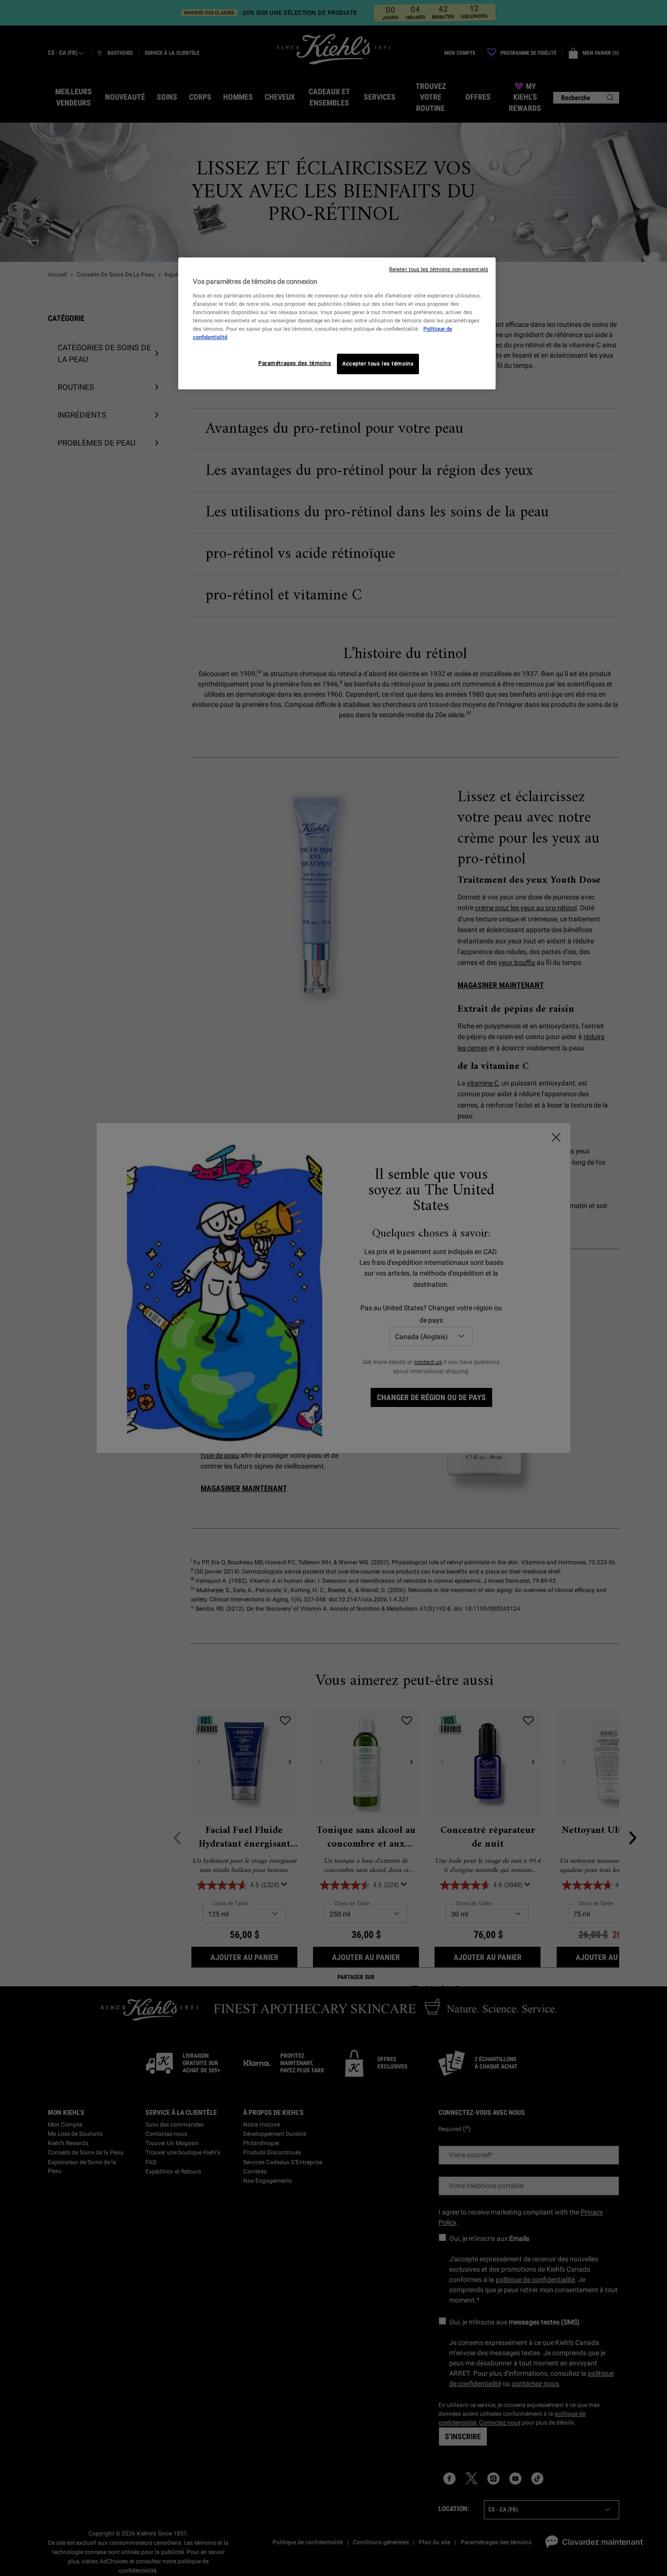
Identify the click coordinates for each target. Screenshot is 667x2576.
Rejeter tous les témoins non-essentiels (439, 269)
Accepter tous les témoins (378, 363)
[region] (337, 323)
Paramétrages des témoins (295, 363)
